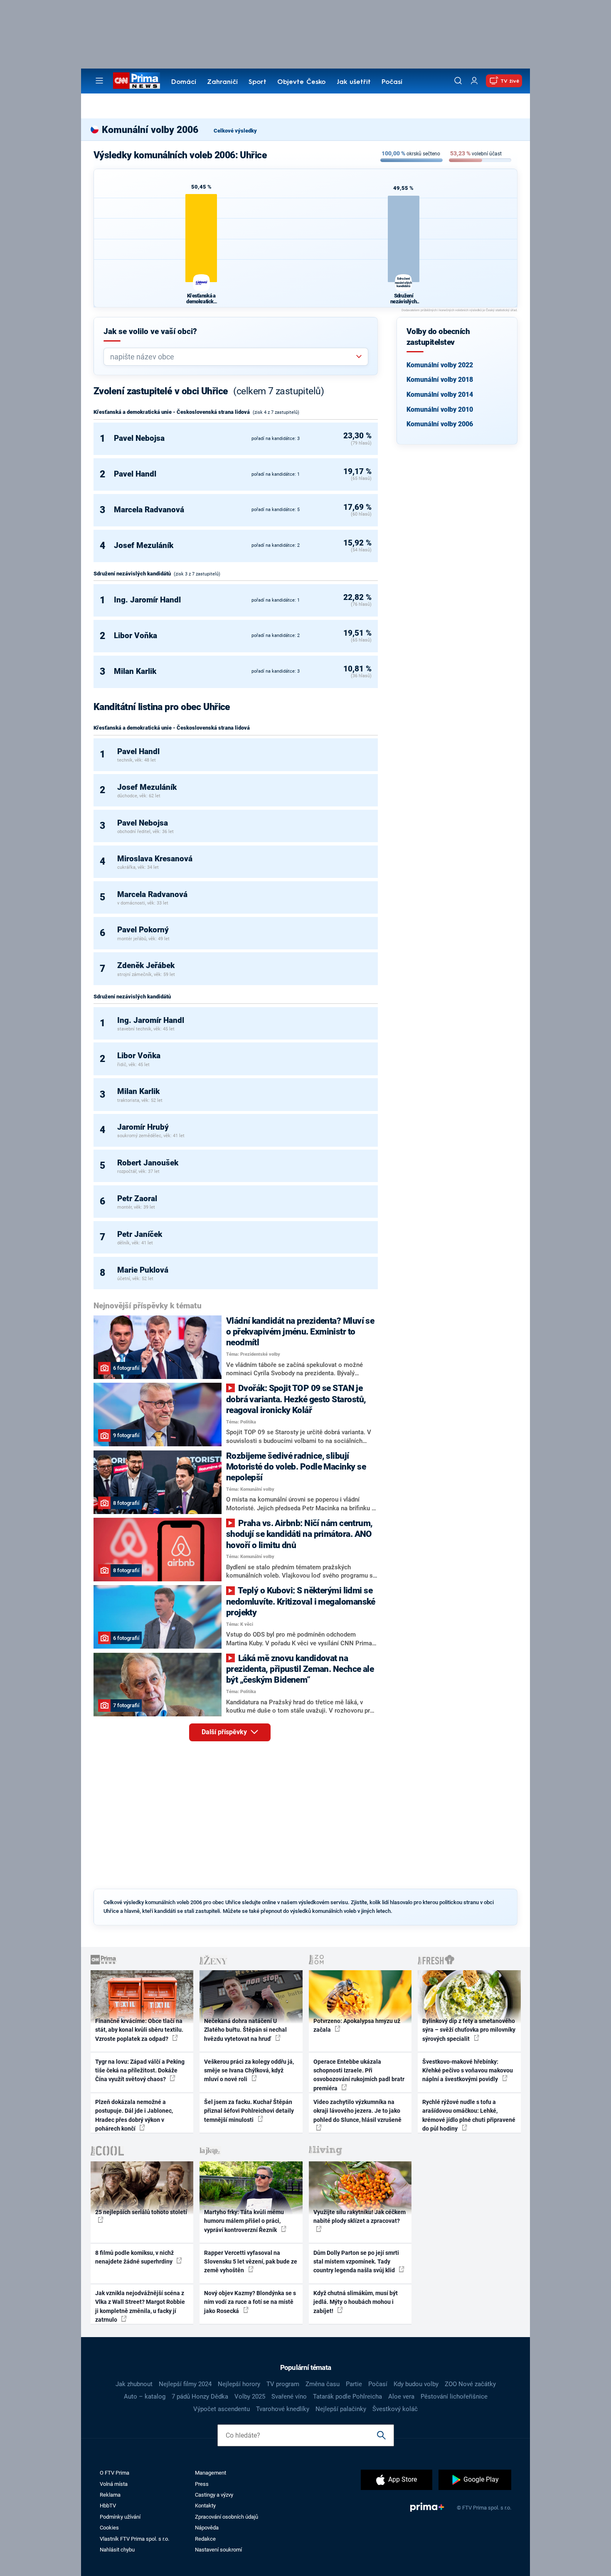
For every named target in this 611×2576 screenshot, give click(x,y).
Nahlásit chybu (117, 2550)
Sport (257, 82)
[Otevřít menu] (99, 81)
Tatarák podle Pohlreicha (347, 2397)
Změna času (323, 2384)
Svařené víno (289, 2397)
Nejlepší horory (239, 2384)
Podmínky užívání (120, 2517)
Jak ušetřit (354, 82)
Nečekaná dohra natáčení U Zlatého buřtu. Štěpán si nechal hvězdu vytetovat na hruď (245, 2030)
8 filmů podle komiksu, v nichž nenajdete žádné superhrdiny (134, 2257)
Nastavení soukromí (218, 2550)
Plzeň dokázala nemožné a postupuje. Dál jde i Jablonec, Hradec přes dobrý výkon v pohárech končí (134, 2115)
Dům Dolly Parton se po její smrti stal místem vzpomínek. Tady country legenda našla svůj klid (356, 2262)
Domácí (184, 82)
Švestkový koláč (395, 2409)
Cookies (109, 2528)
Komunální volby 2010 (440, 409)
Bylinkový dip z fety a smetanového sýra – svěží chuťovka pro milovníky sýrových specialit (469, 2030)
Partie (354, 2384)
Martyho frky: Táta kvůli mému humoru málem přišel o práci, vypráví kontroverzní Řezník (244, 2221)
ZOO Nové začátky (470, 2384)
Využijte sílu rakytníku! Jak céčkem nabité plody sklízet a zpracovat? (360, 2216)
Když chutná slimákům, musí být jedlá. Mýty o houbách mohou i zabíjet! (356, 2302)
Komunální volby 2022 (440, 365)
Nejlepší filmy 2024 (185, 2384)
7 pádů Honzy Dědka (200, 2397)
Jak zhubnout (134, 2384)
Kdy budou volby (416, 2384)
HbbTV (108, 2506)
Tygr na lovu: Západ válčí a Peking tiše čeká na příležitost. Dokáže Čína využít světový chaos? (140, 2071)
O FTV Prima (115, 2473)
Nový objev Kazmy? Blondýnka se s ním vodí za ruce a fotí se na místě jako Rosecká (250, 2302)
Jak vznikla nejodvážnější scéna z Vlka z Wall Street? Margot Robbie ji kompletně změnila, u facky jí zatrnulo (140, 2306)
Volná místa (114, 2484)
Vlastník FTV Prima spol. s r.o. (134, 2539)
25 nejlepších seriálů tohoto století (141, 2212)
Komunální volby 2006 (440, 424)
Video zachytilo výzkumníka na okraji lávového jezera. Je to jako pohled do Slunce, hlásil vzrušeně (357, 2111)
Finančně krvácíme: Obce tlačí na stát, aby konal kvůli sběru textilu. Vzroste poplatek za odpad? (139, 2030)
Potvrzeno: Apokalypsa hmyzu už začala (357, 2025)
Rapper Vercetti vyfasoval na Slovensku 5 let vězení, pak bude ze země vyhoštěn (251, 2262)
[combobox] (233, 357)
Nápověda (207, 2528)
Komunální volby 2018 (440, 380)
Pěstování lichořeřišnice (454, 2397)
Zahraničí (222, 82)
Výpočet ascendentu (222, 2409)
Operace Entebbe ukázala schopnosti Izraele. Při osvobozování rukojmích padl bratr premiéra (359, 2075)
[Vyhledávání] (458, 81)
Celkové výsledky (235, 131)
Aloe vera (401, 2397)
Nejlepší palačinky (341, 2409)
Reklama (110, 2495)
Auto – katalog (145, 2397)
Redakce (205, 2539)
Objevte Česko (301, 82)
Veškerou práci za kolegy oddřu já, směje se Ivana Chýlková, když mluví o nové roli (249, 2071)
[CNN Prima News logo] (137, 81)
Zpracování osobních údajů (227, 2517)
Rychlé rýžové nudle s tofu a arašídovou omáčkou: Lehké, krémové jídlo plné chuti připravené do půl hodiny (469, 2115)
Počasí (392, 82)
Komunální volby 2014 (440, 395)
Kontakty (205, 2506)
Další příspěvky (225, 1732)
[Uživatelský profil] (474, 81)
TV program (283, 2384)
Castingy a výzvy (214, 2495)
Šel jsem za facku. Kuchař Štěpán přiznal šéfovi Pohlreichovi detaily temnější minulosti (249, 2111)
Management (211, 2473)
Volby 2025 (250, 2397)
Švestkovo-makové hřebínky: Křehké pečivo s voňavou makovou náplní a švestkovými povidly (468, 2071)
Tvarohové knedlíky (283, 2409)
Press (202, 2484)
